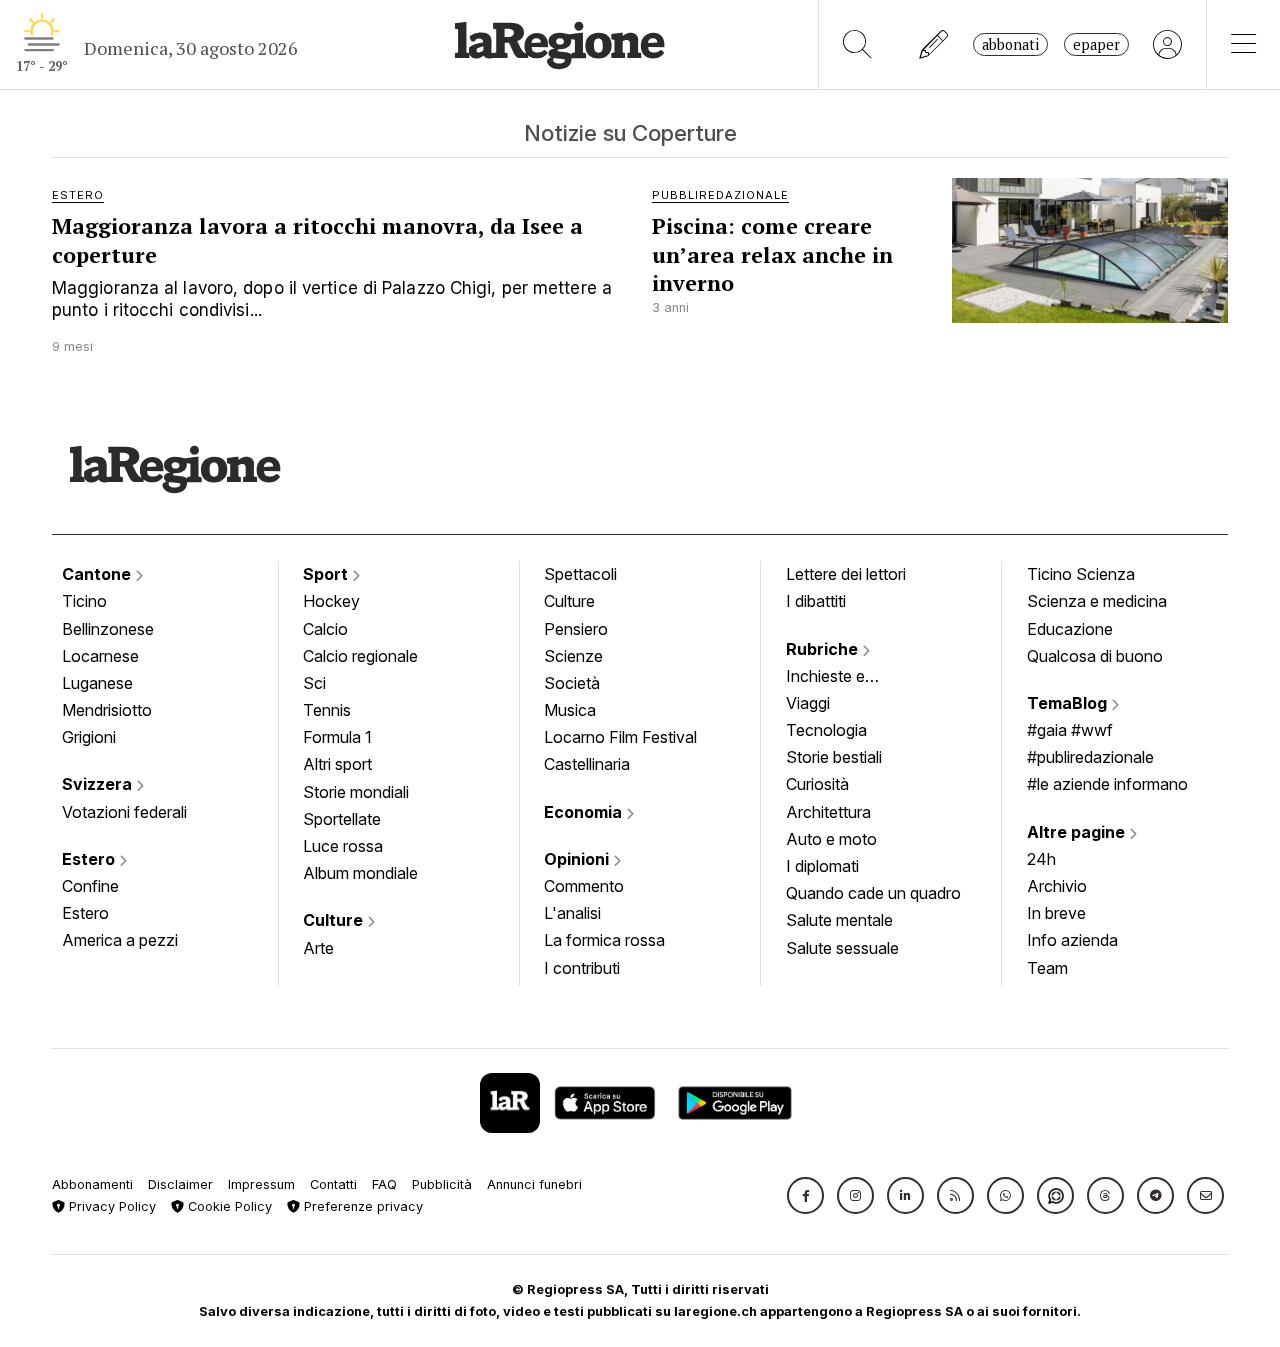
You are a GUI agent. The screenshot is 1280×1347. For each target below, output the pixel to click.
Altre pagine (1078, 832)
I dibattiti (816, 601)
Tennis (327, 710)
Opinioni (578, 859)
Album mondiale (360, 873)
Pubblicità (442, 1184)
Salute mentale (839, 920)
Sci (314, 683)
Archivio (1057, 886)
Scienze (573, 656)
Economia (585, 812)
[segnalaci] (934, 44)
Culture (335, 920)
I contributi (582, 968)
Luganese (97, 683)
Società (572, 683)
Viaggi (808, 703)
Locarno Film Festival (620, 737)
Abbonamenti (92, 1184)
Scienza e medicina (1097, 601)
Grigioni (89, 737)
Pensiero (576, 629)
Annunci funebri (534, 1184)
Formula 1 (337, 737)
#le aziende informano (1107, 784)
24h (1041, 859)
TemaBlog (1069, 703)
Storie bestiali (834, 757)
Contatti (333, 1184)
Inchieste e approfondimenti (845, 678)
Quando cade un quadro (873, 893)
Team (1047, 968)
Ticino (84, 601)
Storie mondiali (356, 792)
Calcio (325, 629)
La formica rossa (604, 940)
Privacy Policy (110, 1206)
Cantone (98, 574)
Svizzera (99, 784)
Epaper (1096, 44)
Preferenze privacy (361, 1206)
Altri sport (337, 764)
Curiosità (817, 784)
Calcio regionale (360, 656)
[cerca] (857, 44)
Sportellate (342, 819)
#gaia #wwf (1070, 730)
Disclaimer (180, 1184)
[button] (805, 1195)
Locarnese (100, 656)
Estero (90, 859)
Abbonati (1010, 44)
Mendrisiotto (107, 710)
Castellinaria (587, 764)
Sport (327, 574)
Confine (90, 886)
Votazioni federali (124, 812)
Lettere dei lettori (846, 574)
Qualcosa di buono (1095, 656)
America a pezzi (120, 940)
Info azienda (1072, 940)
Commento (584, 886)
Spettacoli (580, 574)
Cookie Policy (228, 1206)
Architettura (828, 812)
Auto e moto (831, 839)
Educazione (1070, 629)
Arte (318, 948)
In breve (1056, 913)
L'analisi (572, 913)
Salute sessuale (842, 948)
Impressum (261, 1184)
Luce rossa (343, 846)
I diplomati (822, 866)
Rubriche (824, 649)
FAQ (384, 1184)
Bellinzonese (108, 629)
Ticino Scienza (1081, 574)
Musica (570, 710)
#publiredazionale (1090, 757)
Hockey (331, 601)
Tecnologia (826, 730)
